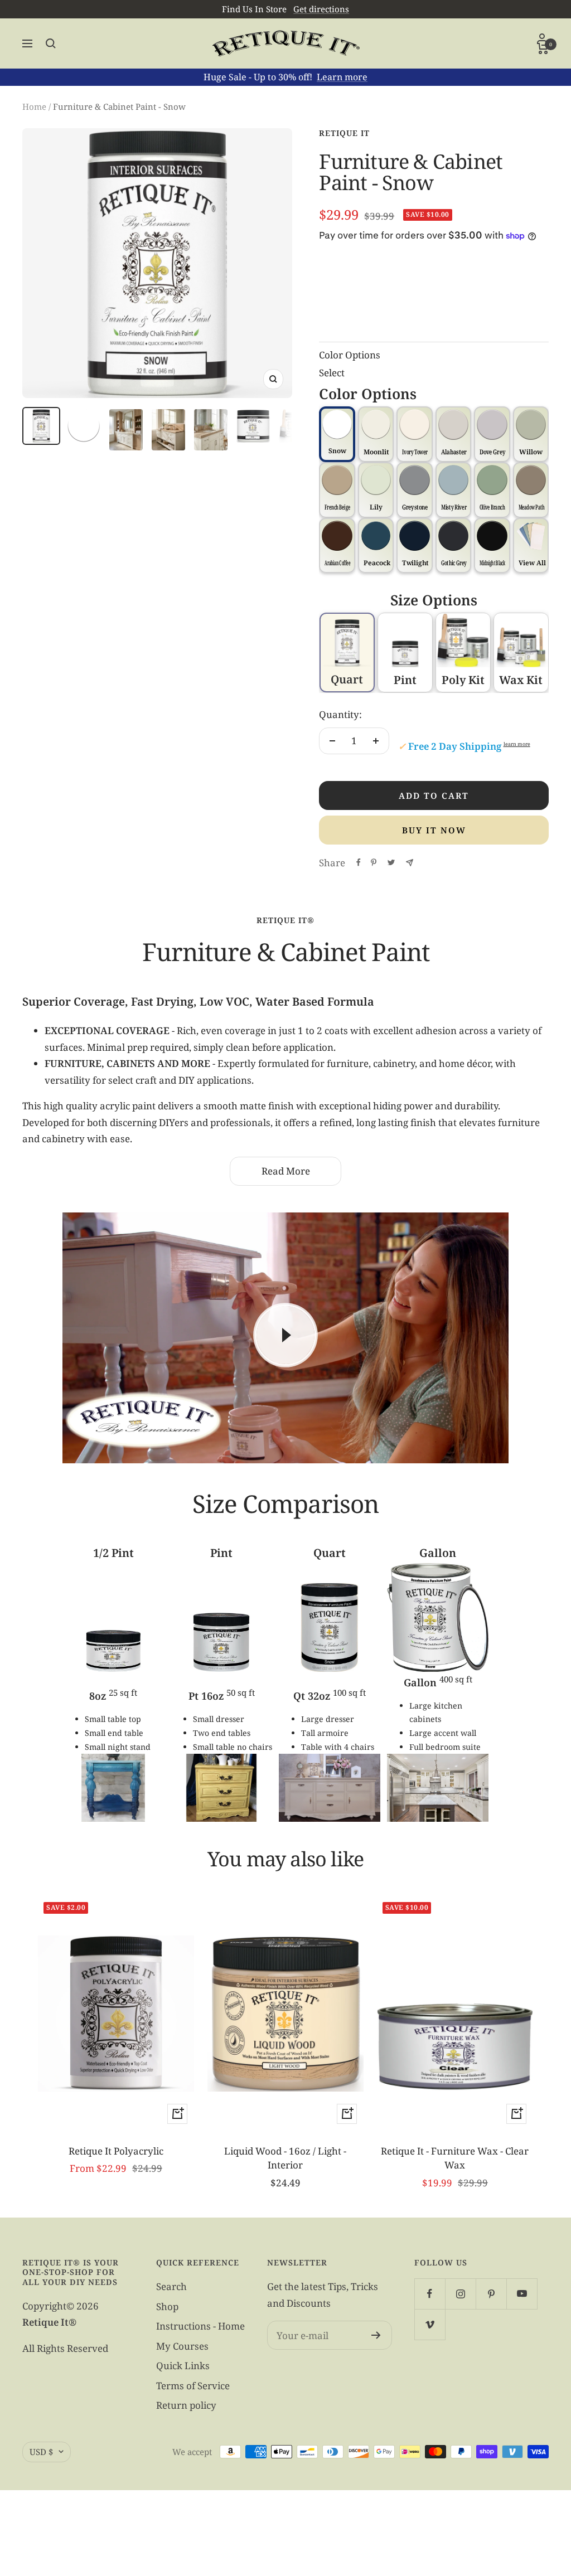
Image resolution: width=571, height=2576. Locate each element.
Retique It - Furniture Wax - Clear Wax (455, 2158)
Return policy (186, 2405)
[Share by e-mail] (410, 863)
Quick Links (183, 2366)
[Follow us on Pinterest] (491, 2294)
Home (34, 106)
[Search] (51, 43)
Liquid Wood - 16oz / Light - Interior (285, 2158)
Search (171, 2286)
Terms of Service (193, 2386)
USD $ (41, 2452)
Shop (167, 2306)
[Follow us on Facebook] (430, 2294)
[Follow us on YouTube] (522, 2294)
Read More (286, 1171)
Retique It (344, 133)
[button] (531, 546)
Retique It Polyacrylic (116, 2151)
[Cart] (543, 48)
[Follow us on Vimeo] (430, 2324)
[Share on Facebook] (359, 862)
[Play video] (285, 1335)
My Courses (182, 2346)
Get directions (321, 9)
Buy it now (434, 830)
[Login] (543, 38)
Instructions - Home (200, 2326)
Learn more (342, 77)
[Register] (376, 2335)
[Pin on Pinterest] (374, 862)
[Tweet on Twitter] (391, 862)
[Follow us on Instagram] (460, 2294)
